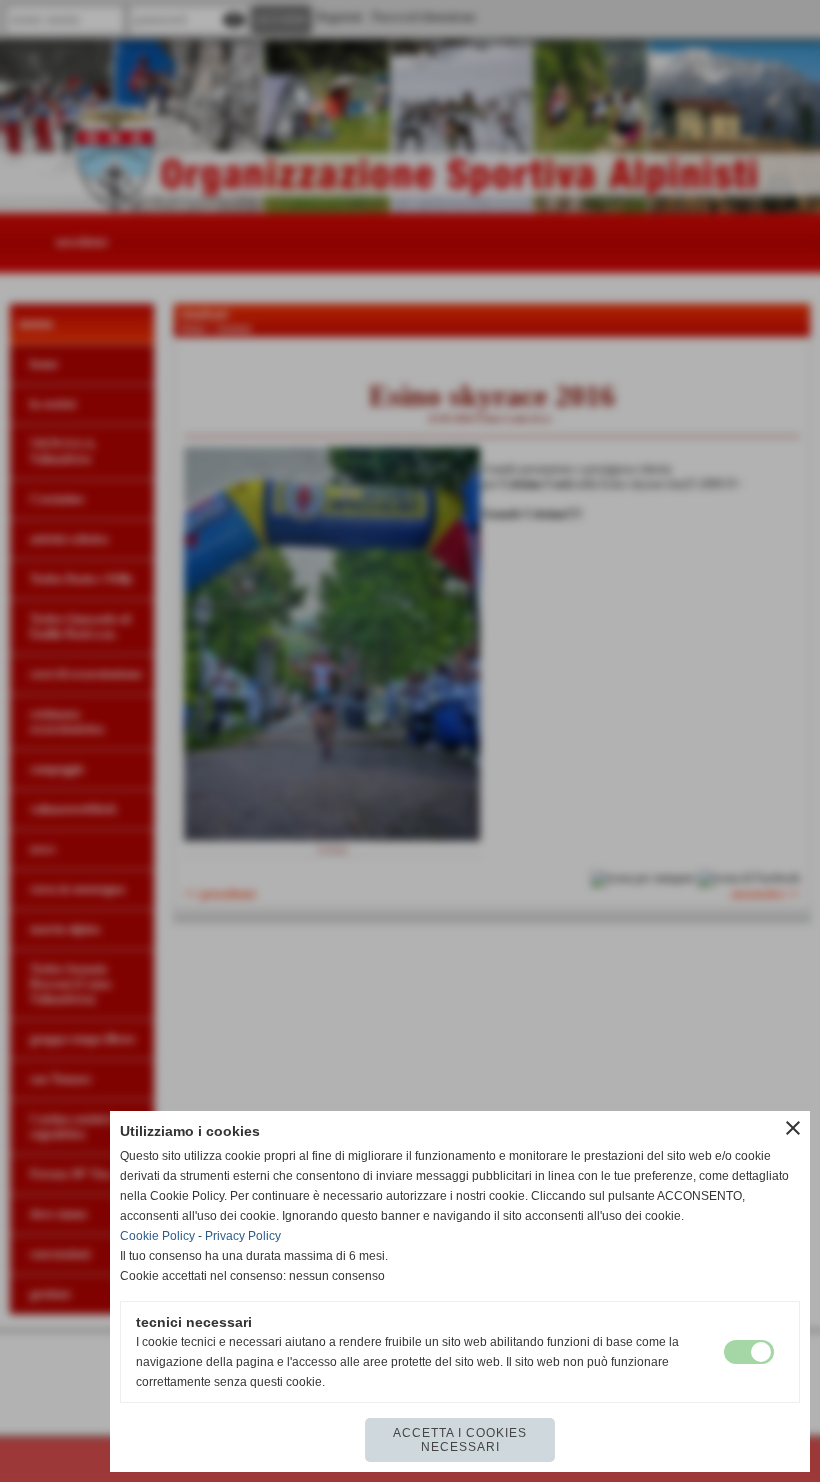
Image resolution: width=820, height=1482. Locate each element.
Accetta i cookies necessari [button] (460, 1440)
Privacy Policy (243, 1236)
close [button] (793, 1128)
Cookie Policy (157, 1236)
